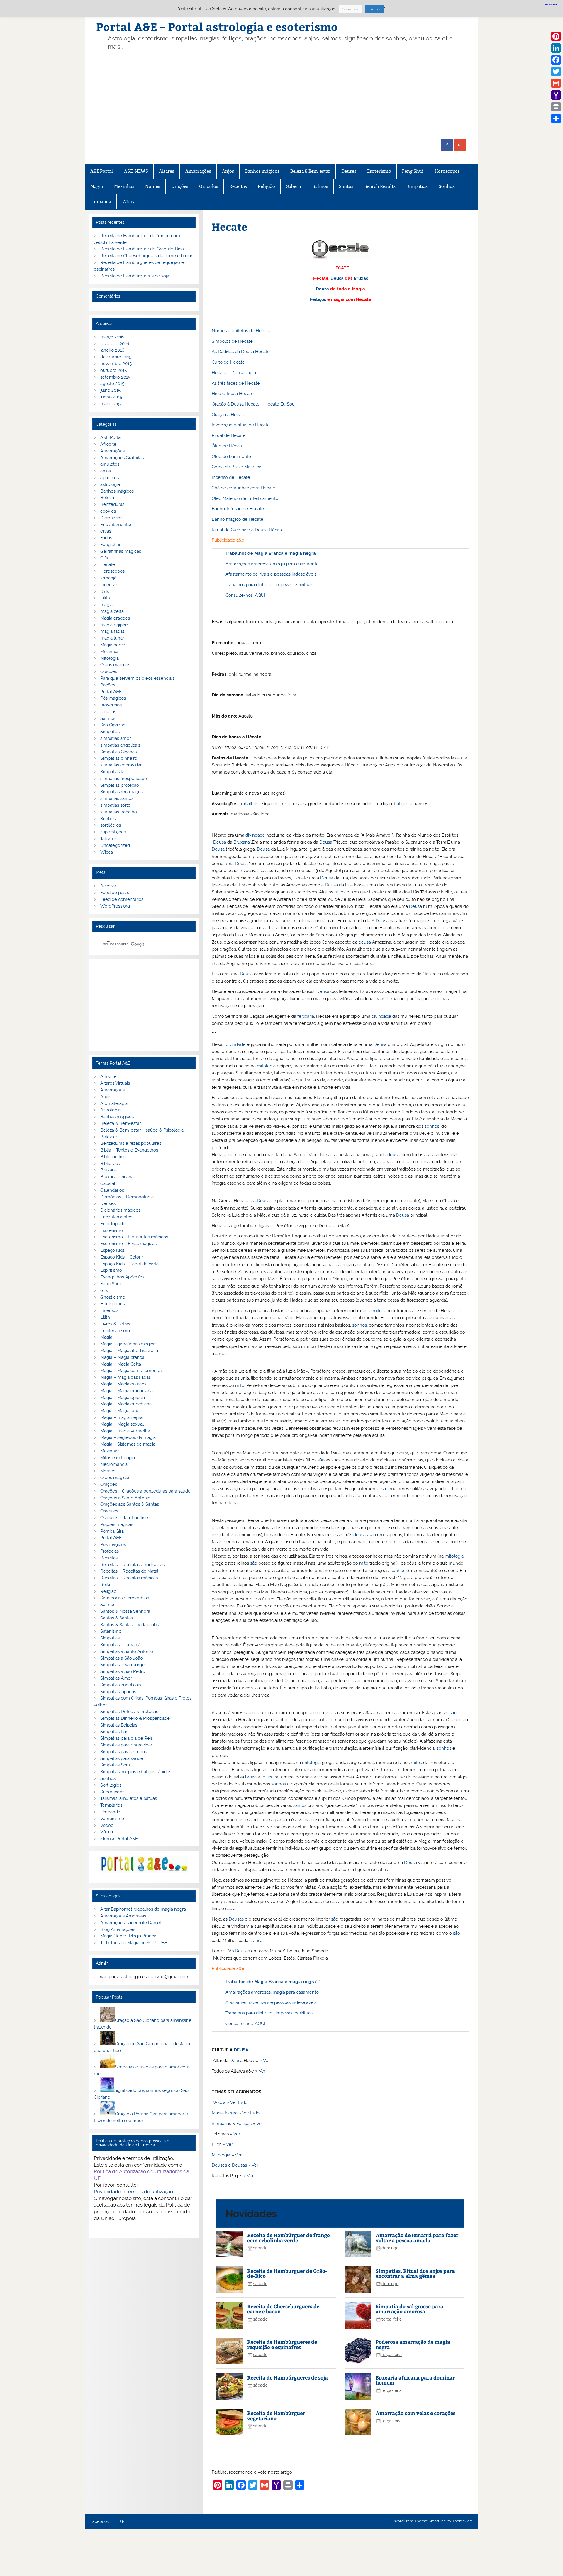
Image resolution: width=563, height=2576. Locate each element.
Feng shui (110, 545)
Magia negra (113, 645)
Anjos (228, 171)
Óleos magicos (115, 665)
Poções (108, 685)
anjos (106, 471)
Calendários (112, 1190)
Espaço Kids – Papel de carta (129, 1264)
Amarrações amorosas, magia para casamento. (273, 564)
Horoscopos (447, 171)
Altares (167, 171)
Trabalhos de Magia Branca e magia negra (271, 553)
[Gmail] (556, 83)
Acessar (108, 886)
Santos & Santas (117, 1618)
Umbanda (101, 202)
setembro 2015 (115, 377)
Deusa (337, 278)
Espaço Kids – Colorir (122, 1257)
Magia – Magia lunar (121, 1411)
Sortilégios (111, 1785)
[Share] (556, 118)
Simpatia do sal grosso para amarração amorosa (409, 2309)
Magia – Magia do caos (123, 1384)
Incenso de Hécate (231, 477)
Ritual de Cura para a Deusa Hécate (248, 530)
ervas (106, 531)
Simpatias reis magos (122, 792)
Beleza (107, 498)
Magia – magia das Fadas (126, 1377)
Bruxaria (242, 842)
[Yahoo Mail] (556, 95)
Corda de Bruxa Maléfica (236, 467)
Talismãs (109, 839)
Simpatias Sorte (116, 1765)
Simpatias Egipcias (119, 1725)
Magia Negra (225, 2113)
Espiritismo (111, 1270)
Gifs (104, 558)
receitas (108, 712)
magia (106, 605)
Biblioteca (110, 1164)
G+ (122, 2522)
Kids (105, 591)
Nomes (153, 186)
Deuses (349, 171)
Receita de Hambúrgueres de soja (288, 2377)
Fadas (106, 538)
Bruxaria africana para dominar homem (415, 2380)
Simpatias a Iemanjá (120, 1645)
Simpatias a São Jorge (122, 1665)
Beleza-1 (109, 1137)
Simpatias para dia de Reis (127, 1738)
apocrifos (110, 478)
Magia (97, 186)
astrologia (110, 484)
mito (377, 1311)
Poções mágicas (117, 1524)
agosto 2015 (112, 384)
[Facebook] (556, 60)
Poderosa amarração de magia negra (413, 2344)
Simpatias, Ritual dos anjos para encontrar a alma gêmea (415, 2273)
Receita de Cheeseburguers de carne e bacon (283, 2309)
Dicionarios (111, 518)
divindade (255, 835)
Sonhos (447, 186)
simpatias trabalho (119, 812)
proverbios (111, 705)
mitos (340, 892)
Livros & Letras (115, 1324)
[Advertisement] (291, 95)
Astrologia (110, 1110)
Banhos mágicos (262, 171)
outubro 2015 (113, 370)
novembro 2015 (116, 364)
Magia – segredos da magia (128, 1437)
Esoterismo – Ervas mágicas (128, 1244)
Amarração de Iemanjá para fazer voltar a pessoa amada (417, 2237)
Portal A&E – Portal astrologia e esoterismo (217, 27)
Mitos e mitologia (118, 1458)
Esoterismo (379, 171)
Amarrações (198, 171)
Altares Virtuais (115, 1083)
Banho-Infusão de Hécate (238, 509)
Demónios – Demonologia (127, 1197)
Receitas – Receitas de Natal (129, 1571)
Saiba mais (350, 9)
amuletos (110, 464)
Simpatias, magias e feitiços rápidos (136, 1772)
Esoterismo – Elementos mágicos (134, 1237)
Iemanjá (108, 578)
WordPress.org (115, 906)
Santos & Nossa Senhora (125, 1611)
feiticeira (270, 1777)
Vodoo (107, 1825)
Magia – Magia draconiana (127, 1391)
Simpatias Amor (116, 1678)
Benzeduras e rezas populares (131, 1143)
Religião (266, 186)
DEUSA (241, 2050)
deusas (361, 1535)
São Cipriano (113, 725)
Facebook (100, 2522)
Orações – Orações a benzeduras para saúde (145, 1491)
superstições (113, 832)
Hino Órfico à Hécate (233, 394)
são (240, 1098)
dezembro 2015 (116, 357)
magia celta (112, 611)
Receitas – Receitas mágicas (129, 1578)
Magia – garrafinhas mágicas (129, 1344)
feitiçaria (306, 1016)
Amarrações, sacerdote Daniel (131, 1923)
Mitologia (221, 2155)
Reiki (105, 1585)
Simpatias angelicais (121, 1685)
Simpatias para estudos (124, 1752)
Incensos (109, 585)
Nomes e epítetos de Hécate (241, 331)
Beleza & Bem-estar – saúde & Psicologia (142, 1130)
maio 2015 (110, 404)
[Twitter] (556, 72)
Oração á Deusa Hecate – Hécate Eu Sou (253, 404)
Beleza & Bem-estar (310, 171)
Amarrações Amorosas (123, 1916)
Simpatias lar (113, 772)
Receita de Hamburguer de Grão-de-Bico (287, 2273)
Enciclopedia (113, 1224)
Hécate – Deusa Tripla (234, 373)
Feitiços (318, 299)
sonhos (432, 1126)
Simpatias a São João (122, 1658)
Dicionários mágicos (120, 1210)
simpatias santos (117, 798)
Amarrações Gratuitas (122, 458)
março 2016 (112, 337)
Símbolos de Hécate (232, 341)
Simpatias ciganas (118, 1692)
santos (300, 1805)
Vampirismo (112, 1819)
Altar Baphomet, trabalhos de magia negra (143, 1909)
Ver (266, 2061)
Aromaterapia (114, 1103)
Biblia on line (113, 1157)
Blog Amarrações (118, 1929)
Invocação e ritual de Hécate (241, 425)
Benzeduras (112, 504)
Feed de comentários (122, 899)
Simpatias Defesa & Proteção (129, 1712)
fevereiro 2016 (115, 344)
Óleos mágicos (115, 1478)
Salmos (320, 186)
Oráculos (209, 186)
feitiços (401, 804)
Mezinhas (124, 186)
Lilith (105, 598)
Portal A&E (111, 692)
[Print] (556, 107)
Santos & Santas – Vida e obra (130, 1625)
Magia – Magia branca (122, 1357)
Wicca (129, 202)
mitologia (266, 1066)
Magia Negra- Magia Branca (128, 1936)
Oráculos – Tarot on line (124, 1518)
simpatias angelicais (120, 745)
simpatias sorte (115, 805)
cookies (108, 511)
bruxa (251, 1777)
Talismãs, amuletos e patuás (129, 1798)
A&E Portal (102, 171)
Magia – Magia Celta (121, 1364)
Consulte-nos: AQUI (245, 595)
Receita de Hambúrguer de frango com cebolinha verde (289, 2237)
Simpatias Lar (114, 1732)
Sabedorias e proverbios (125, 1598)
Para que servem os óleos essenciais (137, 678)
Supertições (112, 1792)
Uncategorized (115, 845)
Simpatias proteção (120, 785)
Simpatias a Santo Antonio (127, 1651)
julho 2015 (110, 390)
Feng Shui (413, 171)
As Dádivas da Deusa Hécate (241, 352)
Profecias (110, 1551)
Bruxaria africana (117, 1177)
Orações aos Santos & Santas (130, 1504)
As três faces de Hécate (236, 383)
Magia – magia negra (121, 1417)
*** (318, 553)
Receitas (238, 186)
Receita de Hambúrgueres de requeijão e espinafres (282, 2344)
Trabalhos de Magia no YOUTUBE (134, 1943)
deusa (365, 942)
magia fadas (112, 631)
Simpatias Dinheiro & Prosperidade (135, 1718)
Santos (346, 186)
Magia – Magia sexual (122, 1424)
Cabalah (108, 1183)
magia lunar (112, 638)
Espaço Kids (112, 1250)
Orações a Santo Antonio (125, 1498)
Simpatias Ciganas (118, 752)
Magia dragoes (115, 618)
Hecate (108, 564)
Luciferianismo (115, 1331)
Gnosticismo (113, 1297)
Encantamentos (116, 525)
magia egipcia (114, 625)
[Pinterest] (556, 36)
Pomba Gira (112, 1531)
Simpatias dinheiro (119, 758)
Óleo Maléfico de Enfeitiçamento (245, 498)
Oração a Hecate (229, 415)
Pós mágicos (113, 698)
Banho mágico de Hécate (238, 519)
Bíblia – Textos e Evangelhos (129, 1150)
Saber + (294, 186)
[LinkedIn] (556, 48)
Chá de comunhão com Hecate (244, 488)
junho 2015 (111, 397)
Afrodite (108, 444)
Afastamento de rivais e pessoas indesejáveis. (271, 574)
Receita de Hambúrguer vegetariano (276, 2415)
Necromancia (114, 1464)
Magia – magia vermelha (125, 1431)
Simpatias (417, 186)
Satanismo (111, 1631)
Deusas (236, 1919)
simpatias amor (116, 738)
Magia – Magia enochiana (126, 1404)
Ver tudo (239, 2102)
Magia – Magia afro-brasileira (129, 1351)
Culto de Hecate (228, 362)
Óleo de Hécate (228, 446)
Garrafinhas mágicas (121, 551)
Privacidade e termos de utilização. (134, 2192)
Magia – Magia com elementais (132, 1371)
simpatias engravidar (121, 765)
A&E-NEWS (136, 171)
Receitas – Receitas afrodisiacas (132, 1565)
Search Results (380, 186)
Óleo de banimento (231, 457)
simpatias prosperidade (124, 779)
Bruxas (361, 278)
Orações (180, 186)
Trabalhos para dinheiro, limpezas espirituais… (271, 585)
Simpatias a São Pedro (123, 1671)
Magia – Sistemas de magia (128, 1444)
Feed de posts (115, 893)
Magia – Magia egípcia (123, 1398)
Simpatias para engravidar (126, 1745)
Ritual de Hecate (229, 435)
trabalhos (249, 804)
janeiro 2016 (112, 350)
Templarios (111, 1805)
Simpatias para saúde (122, 1758)
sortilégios (111, 825)
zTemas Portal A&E (119, 1839)
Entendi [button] (374, 9)
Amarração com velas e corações (416, 2413)
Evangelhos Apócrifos (122, 1277)
